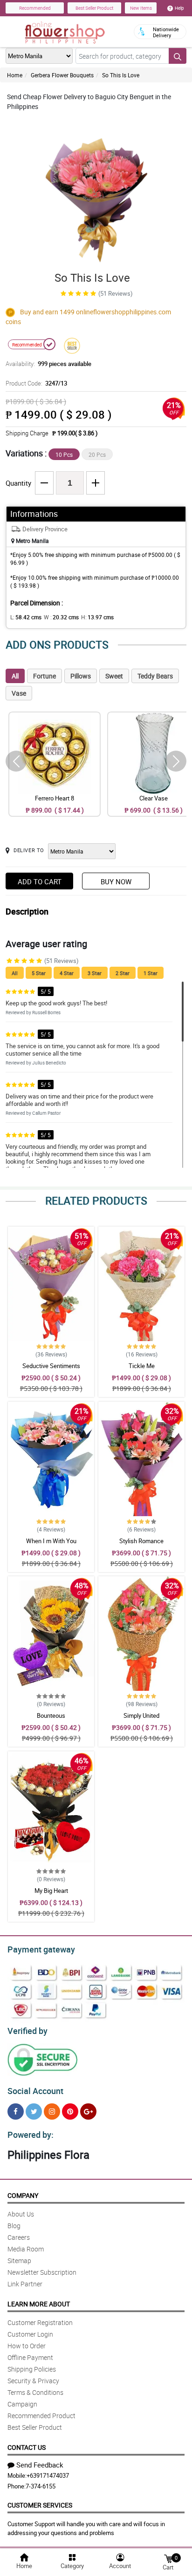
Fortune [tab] (45, 676)
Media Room (26, 2249)
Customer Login (30, 2334)
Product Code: (36, 383)
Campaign (22, 2404)
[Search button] (178, 56)
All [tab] (15, 676)
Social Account (35, 2091)
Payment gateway (41, 1949)
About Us (21, 2214)
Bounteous (51, 1715)
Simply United (141, 1715)
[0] (168, 2558)
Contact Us (27, 2447)
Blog (14, 2226)
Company (23, 2195)
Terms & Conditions (35, 2392)
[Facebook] (16, 2112)
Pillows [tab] (81, 676)
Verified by (27, 2031)
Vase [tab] (19, 693)
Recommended (35, 8)
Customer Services (40, 2505)
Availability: (48, 364)
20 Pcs (97, 454)
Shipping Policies (32, 2369)
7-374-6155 (41, 2486)
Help (179, 8)
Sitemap (19, 2261)
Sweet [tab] (114, 676)
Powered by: (31, 2135)
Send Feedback (40, 2465)
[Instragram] (52, 2112)
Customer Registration (40, 2322)
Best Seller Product (94, 8)
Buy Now (116, 881)
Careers (19, 2237)
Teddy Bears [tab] (155, 676)
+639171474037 (48, 2475)
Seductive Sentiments (51, 1366)
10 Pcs (64, 454)
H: (97, 617)
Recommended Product (41, 2416)
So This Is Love (121, 75)
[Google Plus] (88, 2112)
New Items (141, 8)
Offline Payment (30, 2357)
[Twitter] (34, 2112)
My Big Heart (51, 1891)
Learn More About (39, 2304)
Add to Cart (40, 881)
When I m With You (51, 1541)
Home (15, 75)
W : (61, 617)
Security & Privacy (33, 2381)
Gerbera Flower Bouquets (62, 75)
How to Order (27, 2346)
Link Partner (25, 2284)
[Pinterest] (70, 2112)
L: (26, 617)
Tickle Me (142, 1366)
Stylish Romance (141, 1541)
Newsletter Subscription (42, 2272)
